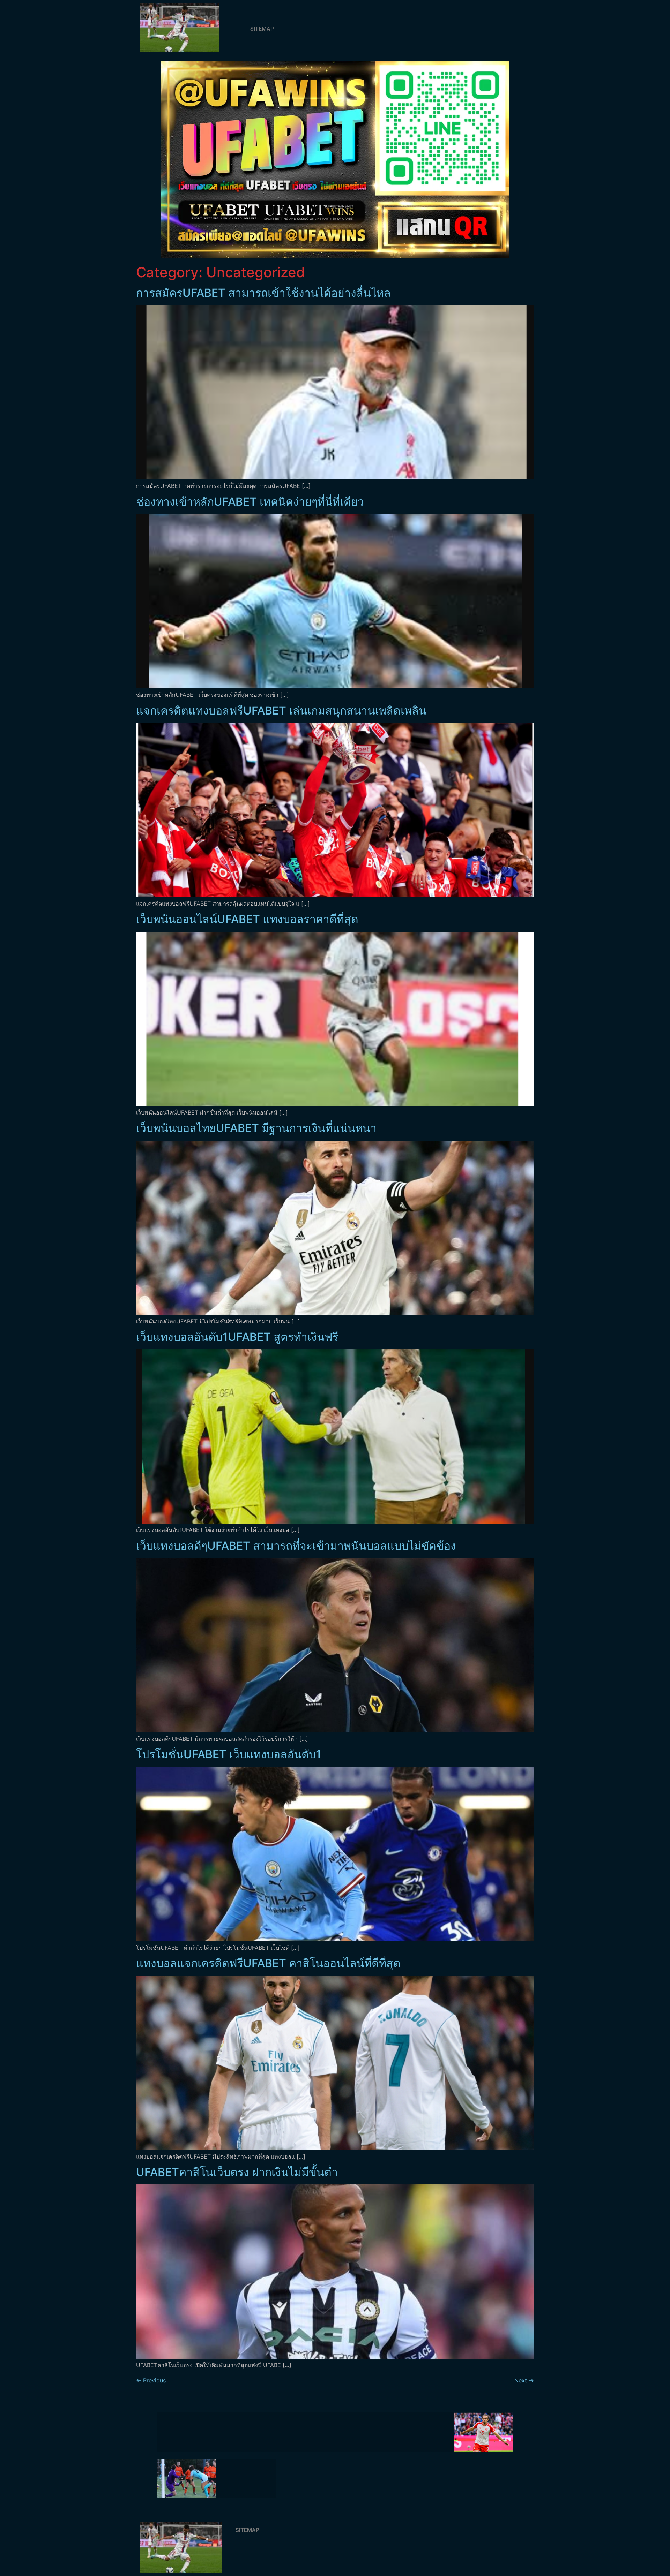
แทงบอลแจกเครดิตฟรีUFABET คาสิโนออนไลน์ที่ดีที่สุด (268, 1963)
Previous (151, 2380)
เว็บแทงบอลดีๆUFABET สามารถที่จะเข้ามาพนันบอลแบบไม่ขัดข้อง (296, 1546)
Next (524, 2380)
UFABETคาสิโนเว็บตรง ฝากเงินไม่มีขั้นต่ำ (237, 2172)
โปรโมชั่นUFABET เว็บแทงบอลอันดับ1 (229, 1754)
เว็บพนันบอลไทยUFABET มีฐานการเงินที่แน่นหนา (256, 1128)
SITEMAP (262, 29)
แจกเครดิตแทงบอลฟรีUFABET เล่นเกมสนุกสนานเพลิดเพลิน (281, 711)
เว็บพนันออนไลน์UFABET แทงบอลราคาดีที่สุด (247, 919)
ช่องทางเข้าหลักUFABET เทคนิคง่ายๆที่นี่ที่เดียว (250, 502)
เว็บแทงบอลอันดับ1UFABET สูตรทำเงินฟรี (237, 1337)
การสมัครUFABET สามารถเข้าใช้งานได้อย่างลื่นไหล (263, 293)
